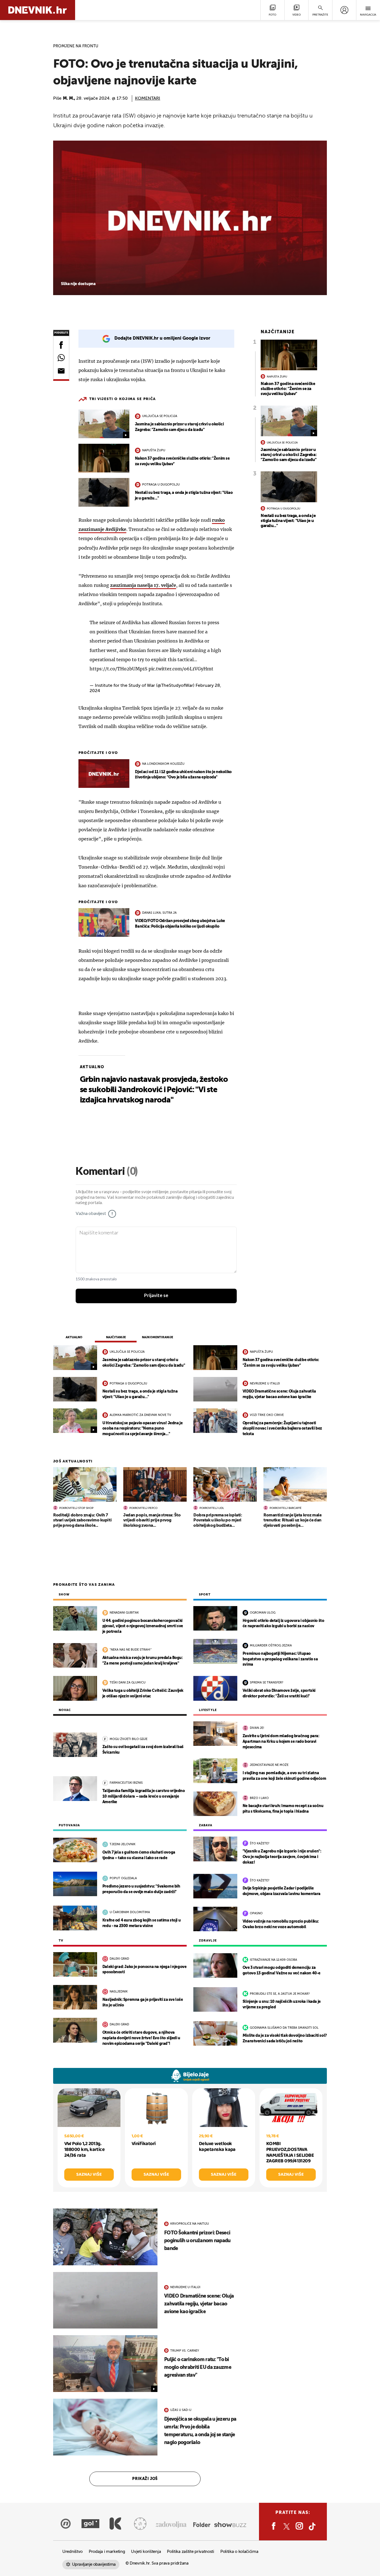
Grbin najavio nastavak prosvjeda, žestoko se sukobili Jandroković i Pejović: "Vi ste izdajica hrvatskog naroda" (154, 1090)
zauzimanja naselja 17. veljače (143, 585)
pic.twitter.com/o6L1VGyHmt (181, 669)
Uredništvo (72, 2552)
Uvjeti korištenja (146, 2552)
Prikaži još (145, 2479)
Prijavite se (156, 1296)
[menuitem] (344, 10)
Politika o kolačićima (239, 2552)
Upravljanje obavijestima (94, 2564)
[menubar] (344, 10)
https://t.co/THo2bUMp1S (119, 669)
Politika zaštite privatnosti (191, 2552)
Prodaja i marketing (107, 2552)
